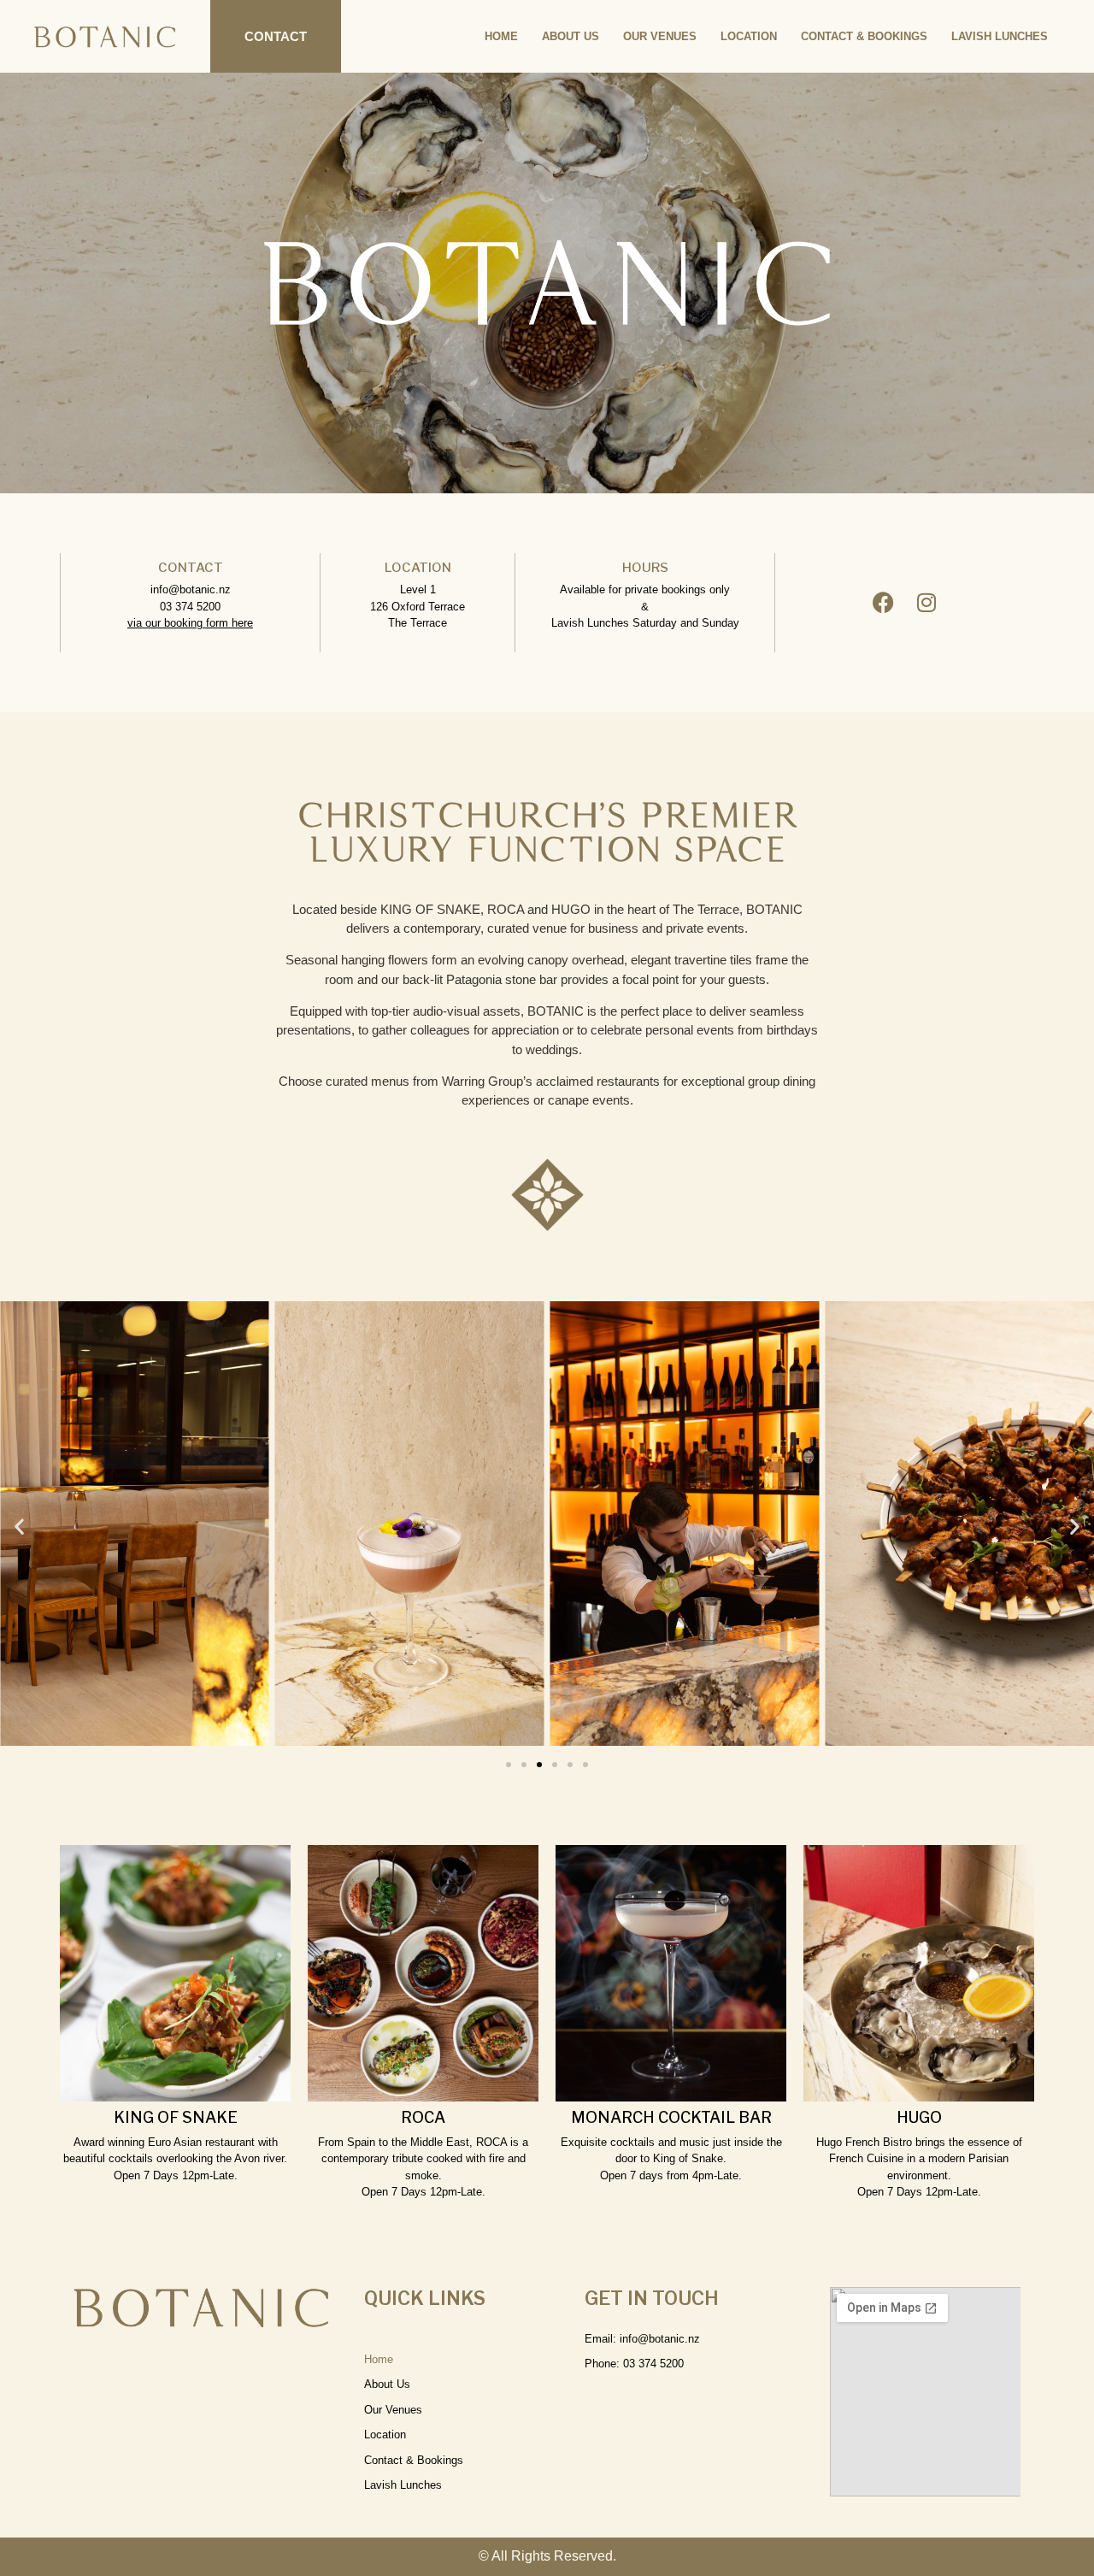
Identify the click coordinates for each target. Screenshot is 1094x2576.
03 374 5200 (190, 607)
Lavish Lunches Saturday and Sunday (645, 623)
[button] (19, 1526)
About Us (571, 36)
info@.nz (191, 589)
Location (749, 36)
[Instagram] (926, 603)
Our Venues (660, 36)
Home (501, 36)
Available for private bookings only (645, 589)
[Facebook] (884, 603)
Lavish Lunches (1000, 36)
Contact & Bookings (864, 36)
